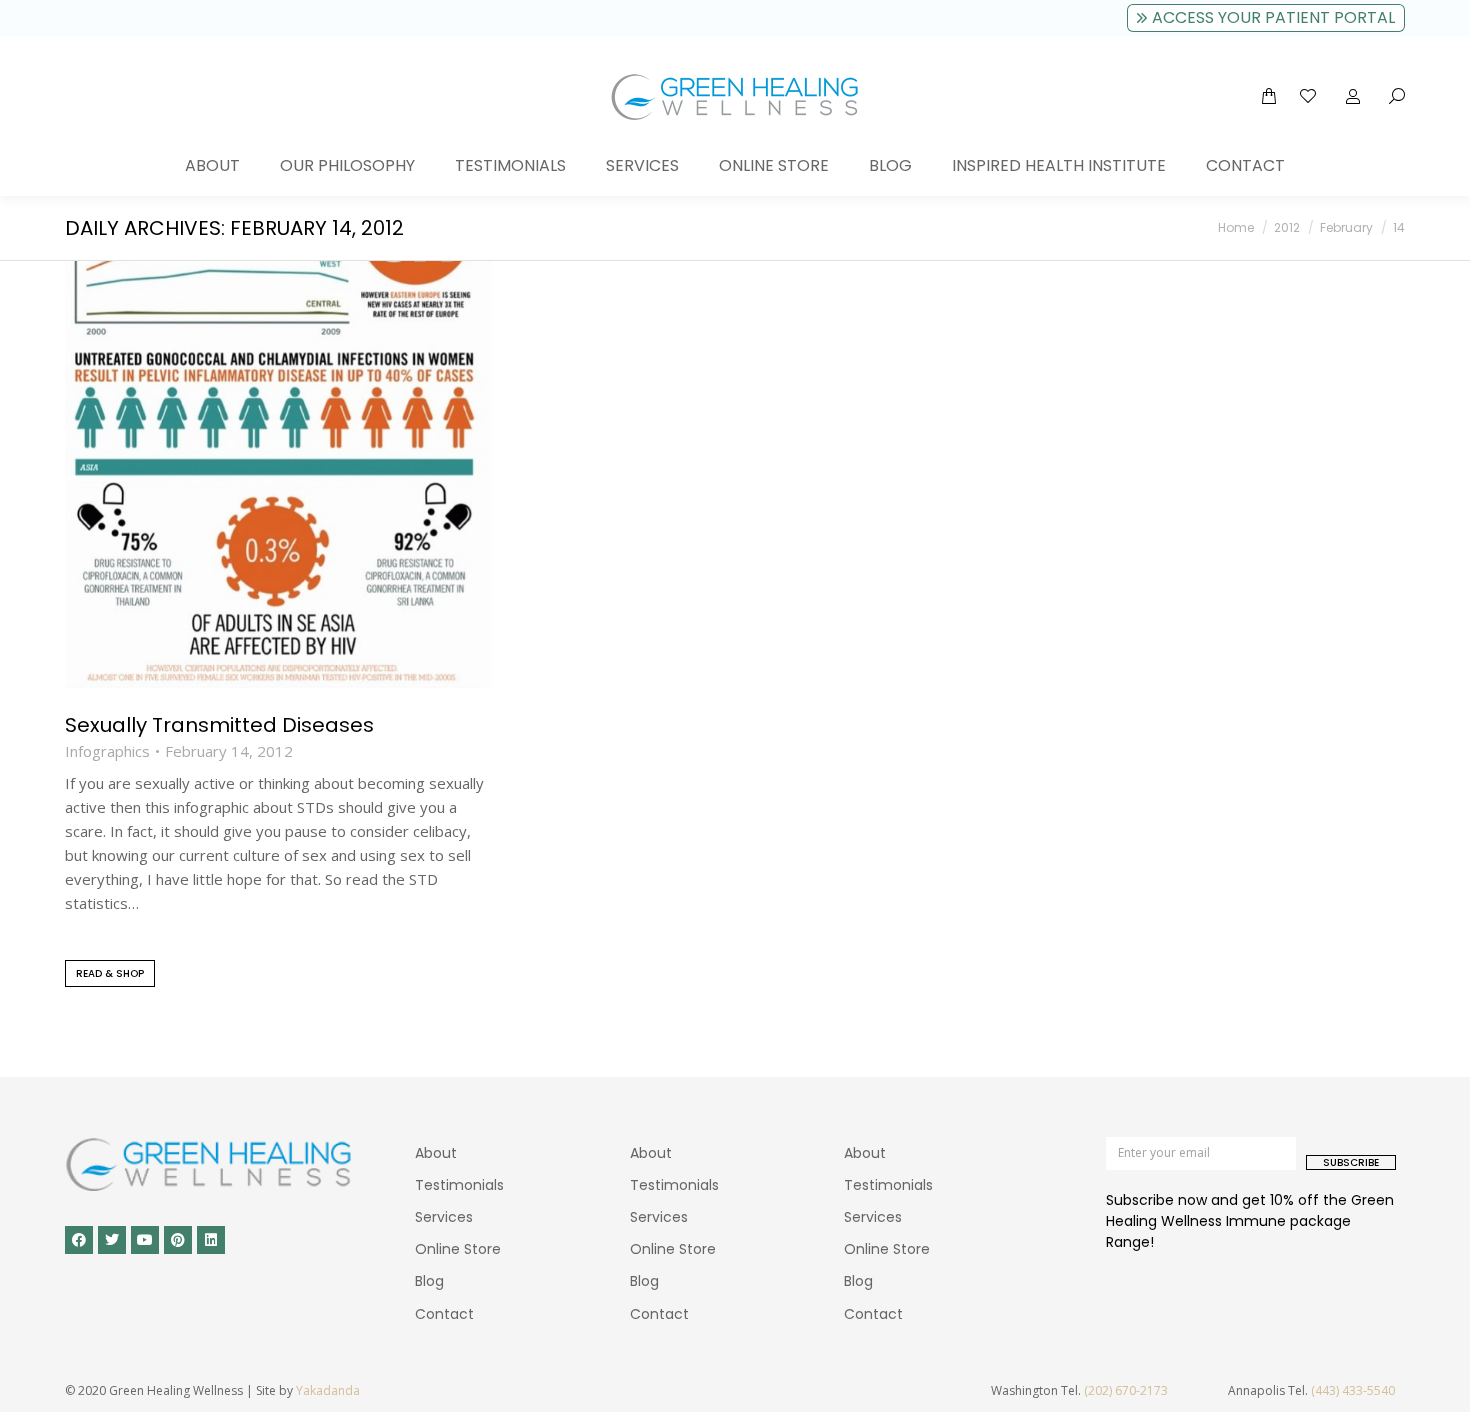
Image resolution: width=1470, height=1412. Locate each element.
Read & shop (110, 973)
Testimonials (459, 1185)
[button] (296, 16)
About (436, 1153)
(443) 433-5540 (1353, 1390)
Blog (429, 1281)
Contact (444, 1314)
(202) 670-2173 (1126, 1390)
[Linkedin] (211, 1240)
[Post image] (278, 474)
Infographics (107, 751)
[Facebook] (79, 1240)
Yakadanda (328, 1390)
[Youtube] (145, 1240)
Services (444, 1217)
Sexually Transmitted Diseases (219, 725)
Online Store (458, 1249)
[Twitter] (112, 1240)
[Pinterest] (178, 1240)
